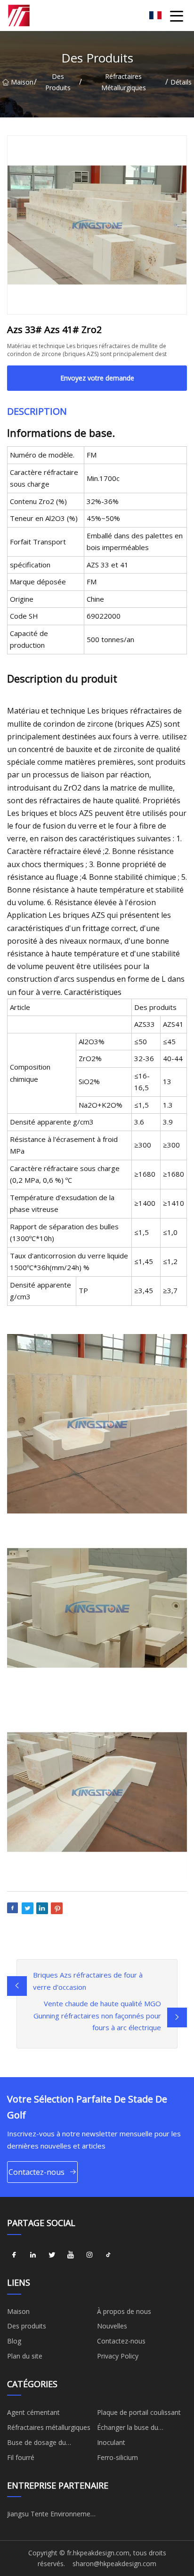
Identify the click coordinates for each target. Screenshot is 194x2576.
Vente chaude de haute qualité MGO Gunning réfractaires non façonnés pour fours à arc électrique (97, 2015)
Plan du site (25, 2356)
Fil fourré (21, 2457)
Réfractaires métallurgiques (124, 82)
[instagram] (89, 2255)
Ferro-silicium (117, 2457)
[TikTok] (108, 2255)
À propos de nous (124, 2311)
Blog (14, 2341)
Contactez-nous (36, 2172)
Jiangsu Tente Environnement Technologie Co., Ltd (52, 2515)
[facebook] (14, 2255)
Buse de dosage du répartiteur (36, 2444)
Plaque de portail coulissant (139, 2412)
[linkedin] (33, 2255)
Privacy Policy (118, 2356)
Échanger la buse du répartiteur (128, 2429)
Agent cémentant (33, 2412)
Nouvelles (112, 2326)
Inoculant (111, 2442)
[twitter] (52, 2255)
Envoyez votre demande (97, 378)
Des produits (58, 82)
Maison (22, 82)
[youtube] (71, 2255)
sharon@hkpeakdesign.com (114, 2564)
